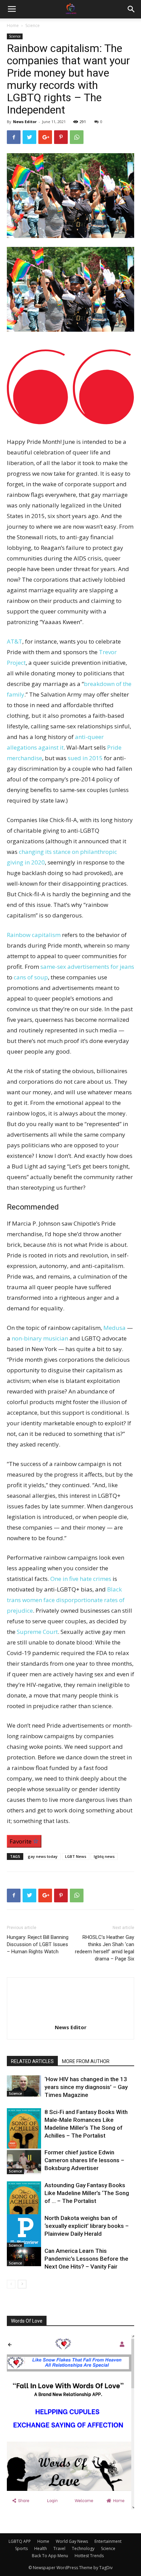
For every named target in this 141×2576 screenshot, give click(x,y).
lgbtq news (104, 1856)
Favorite (21, 1841)
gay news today (43, 1856)
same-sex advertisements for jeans (87, 967)
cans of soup (31, 977)
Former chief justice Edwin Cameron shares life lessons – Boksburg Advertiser (84, 2160)
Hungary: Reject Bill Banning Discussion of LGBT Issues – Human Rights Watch (38, 1944)
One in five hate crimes (81, 1579)
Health (41, 2548)
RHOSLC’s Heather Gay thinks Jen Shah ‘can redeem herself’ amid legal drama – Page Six (105, 1948)
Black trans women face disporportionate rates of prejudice (66, 1600)
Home (13, 25)
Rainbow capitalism (34, 935)
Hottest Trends (89, 2556)
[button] (131, 9)
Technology (83, 2548)
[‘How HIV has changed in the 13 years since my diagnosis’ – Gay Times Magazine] (24, 2086)
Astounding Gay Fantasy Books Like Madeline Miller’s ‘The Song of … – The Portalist (87, 2193)
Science (33, 25)
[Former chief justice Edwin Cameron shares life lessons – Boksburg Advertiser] (24, 2161)
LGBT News (76, 1856)
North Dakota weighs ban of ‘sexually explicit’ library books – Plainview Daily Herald (87, 2226)
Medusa (114, 1328)
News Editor (25, 122)
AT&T (15, 641)
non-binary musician (40, 1338)
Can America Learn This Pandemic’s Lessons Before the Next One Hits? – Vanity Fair (86, 2259)
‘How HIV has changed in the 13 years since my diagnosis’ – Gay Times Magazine (86, 2087)
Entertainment (108, 2541)
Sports (21, 2548)
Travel (59, 2548)
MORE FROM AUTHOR (86, 2061)
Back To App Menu (50, 2556)
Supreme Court (37, 1632)
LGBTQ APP (20, 2541)
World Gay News (72, 2541)
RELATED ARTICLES (32, 2061)
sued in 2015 (85, 758)
